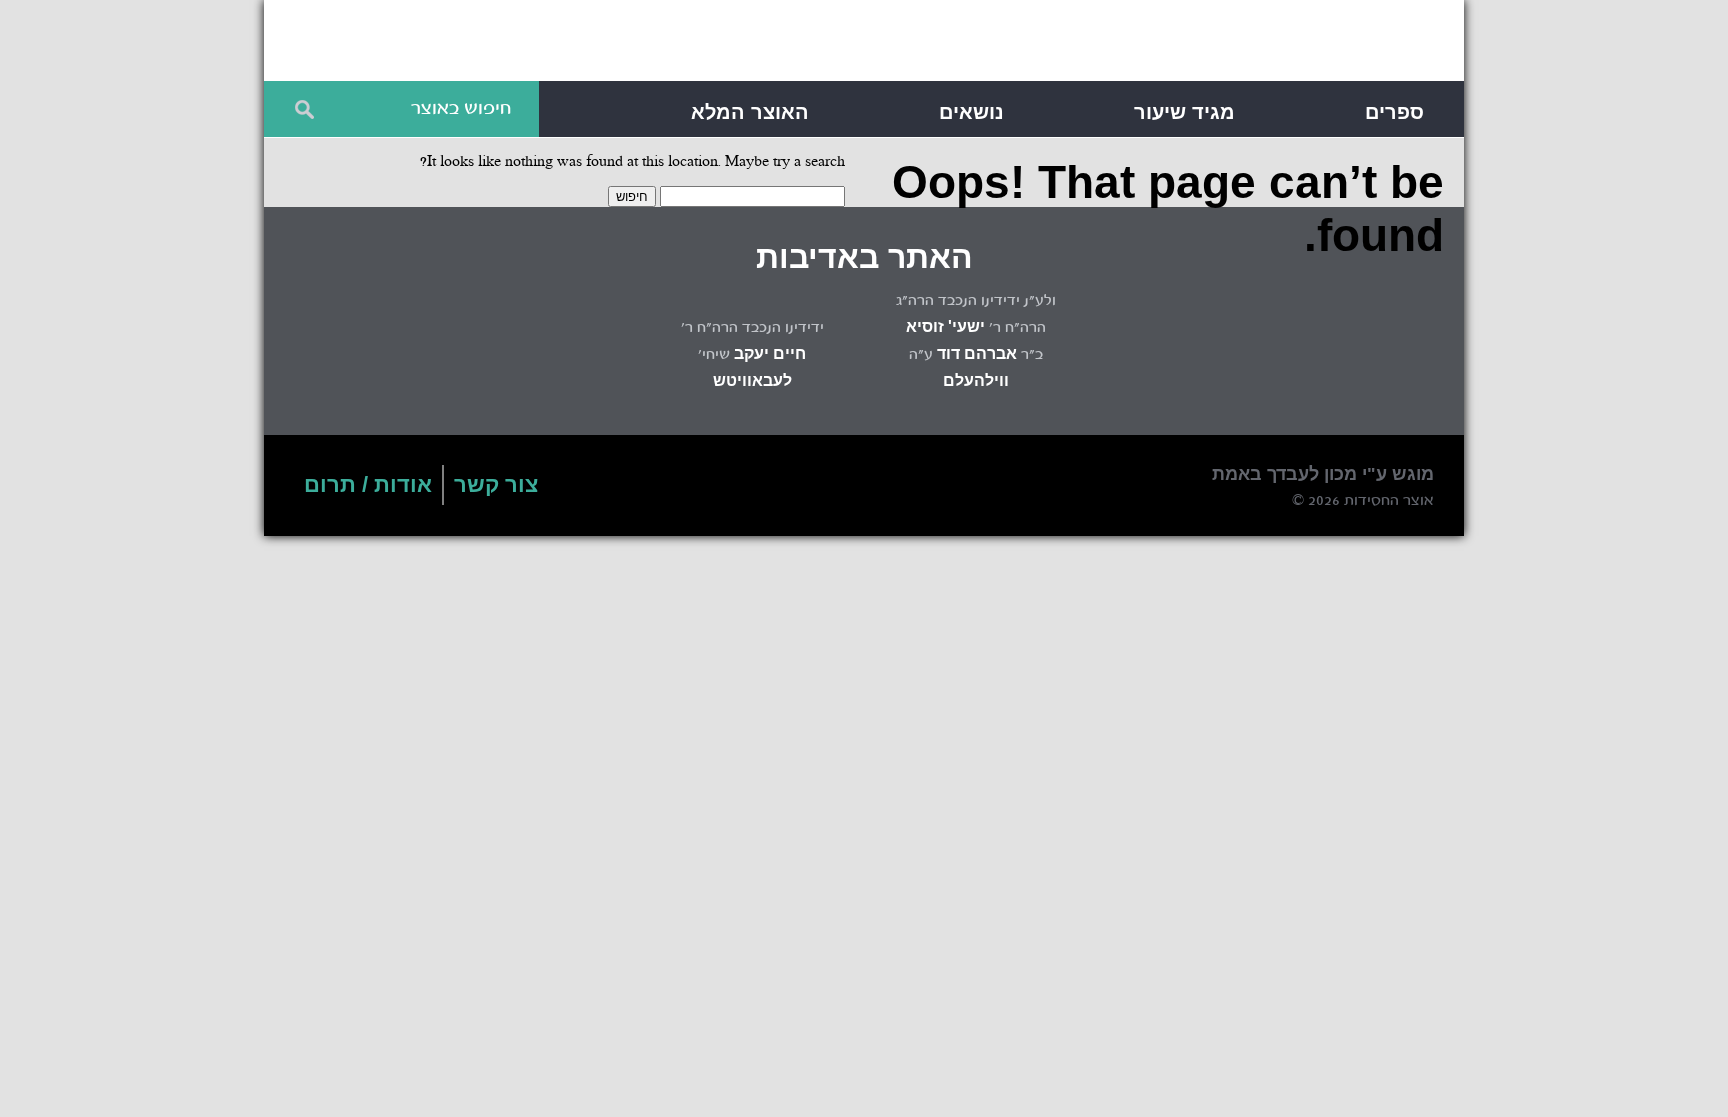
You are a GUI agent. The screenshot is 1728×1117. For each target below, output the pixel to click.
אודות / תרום (368, 484)
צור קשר (496, 484)
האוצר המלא (750, 112)
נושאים (971, 112)
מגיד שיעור (1184, 112)
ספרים (1394, 112)
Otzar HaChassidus (1144, 44)
